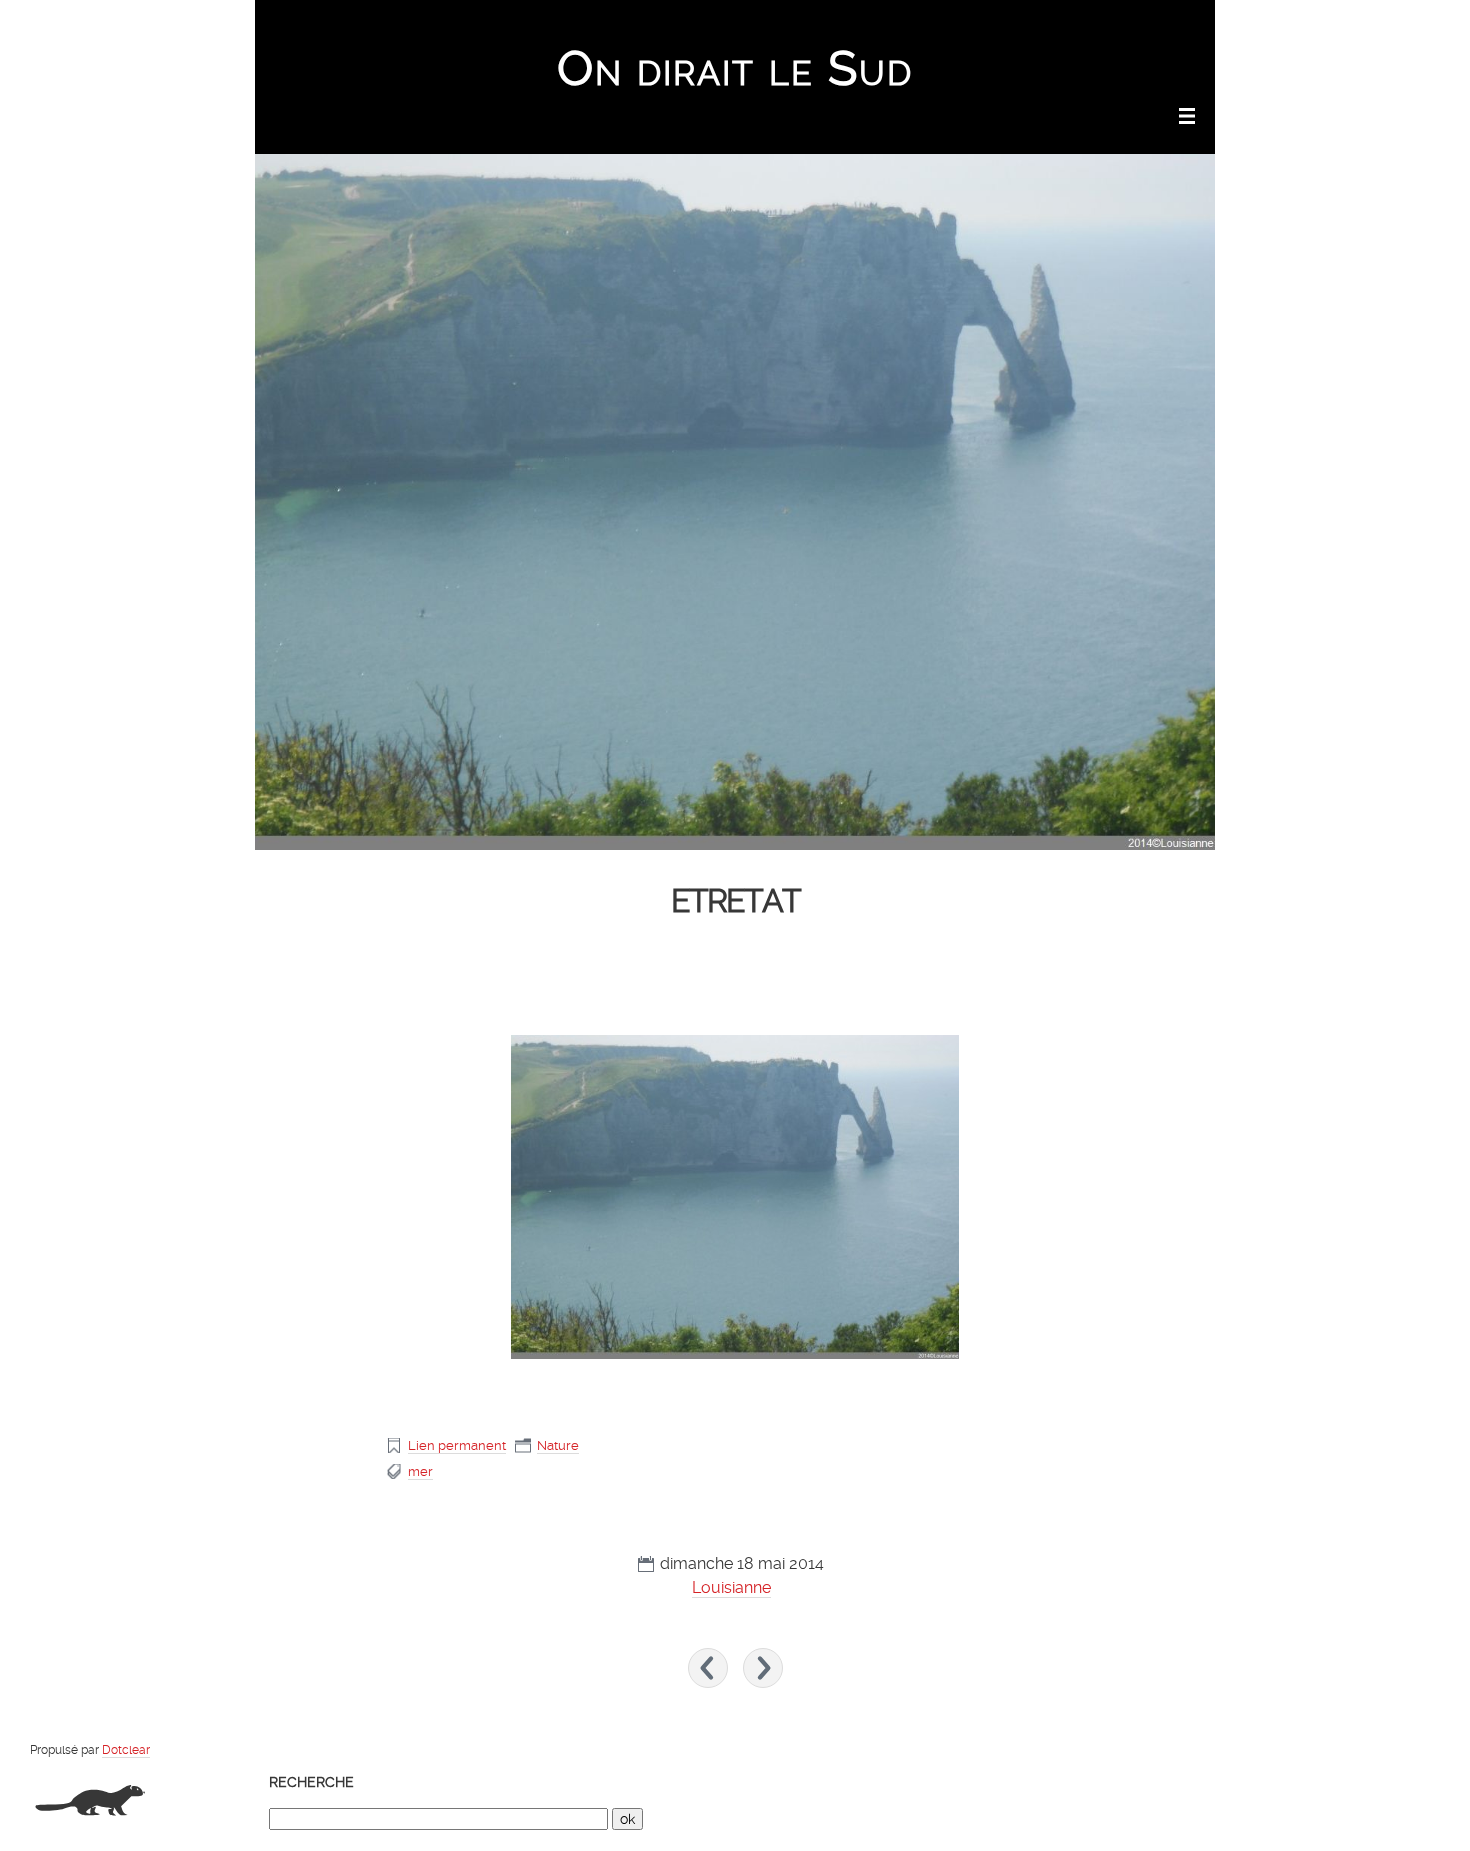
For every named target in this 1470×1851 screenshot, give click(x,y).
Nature (558, 1445)
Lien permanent (457, 1445)
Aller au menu (1046, 26)
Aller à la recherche (1155, 26)
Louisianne (731, 1587)
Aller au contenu (946, 26)
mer (420, 1471)
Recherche (311, 1782)
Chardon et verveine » (763, 1668)
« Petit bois (708, 1668)
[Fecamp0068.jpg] (735, 1197)
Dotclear (126, 1750)
